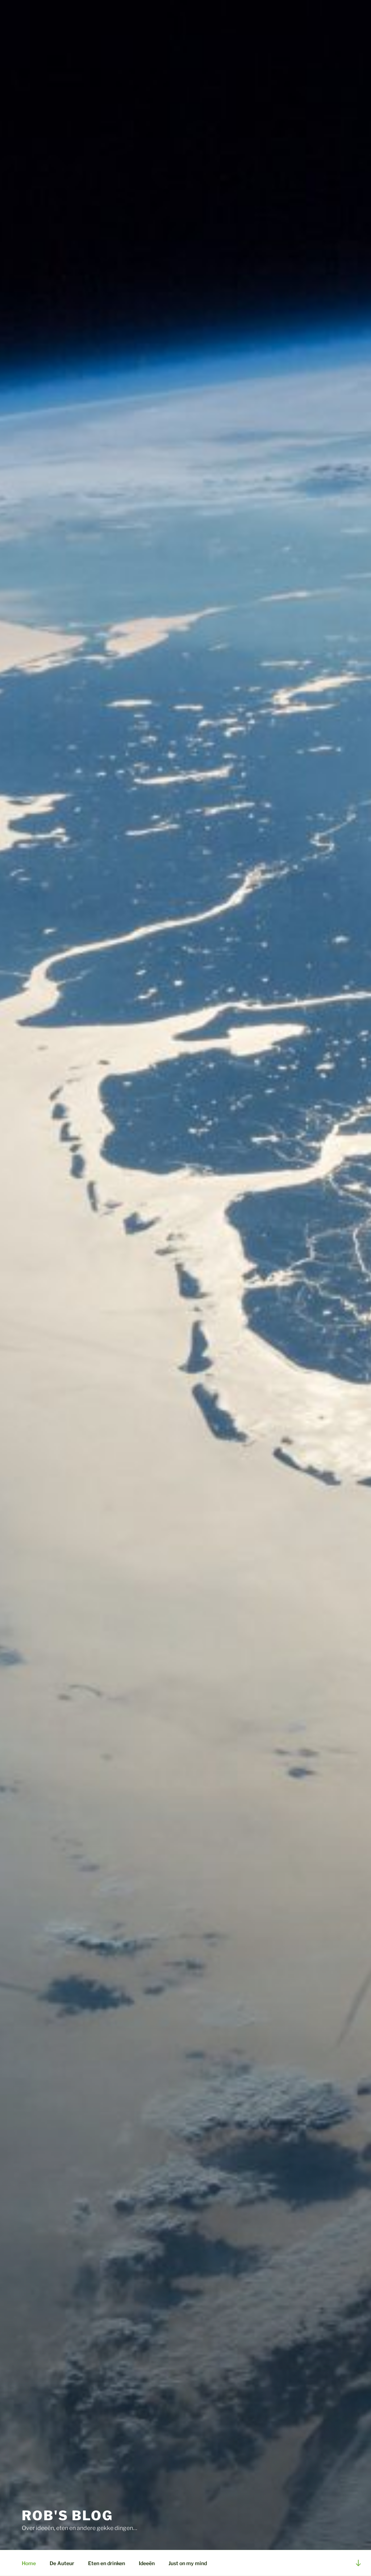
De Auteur (62, 2563)
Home (29, 2563)
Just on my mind (188, 2563)
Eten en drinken (107, 2563)
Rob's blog (67, 2516)
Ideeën (147, 2563)
